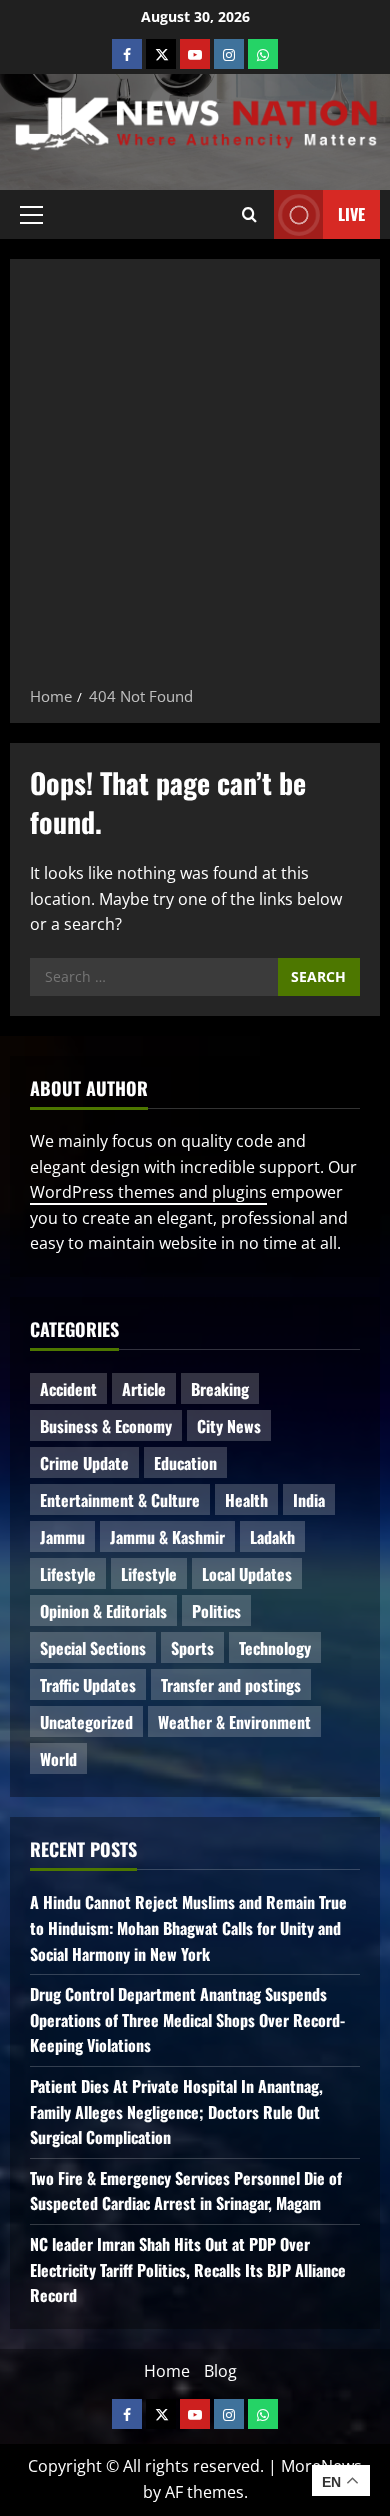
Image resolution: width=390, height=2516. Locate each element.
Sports (192, 1648)
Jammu (62, 1537)
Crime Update (84, 1463)
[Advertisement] (195, 479)
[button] (31, 214)
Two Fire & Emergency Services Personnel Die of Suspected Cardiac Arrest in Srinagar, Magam (186, 2191)
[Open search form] (249, 214)
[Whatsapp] (263, 54)
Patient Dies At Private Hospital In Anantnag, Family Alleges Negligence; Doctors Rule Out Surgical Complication (176, 2111)
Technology (275, 1648)
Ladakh (272, 1537)
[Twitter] (161, 54)
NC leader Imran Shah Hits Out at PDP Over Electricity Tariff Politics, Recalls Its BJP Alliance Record (188, 2269)
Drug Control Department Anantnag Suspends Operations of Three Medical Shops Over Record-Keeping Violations (187, 2019)
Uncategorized (86, 1722)
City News (229, 1426)
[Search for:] (154, 977)
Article (144, 1389)
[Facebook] (127, 54)
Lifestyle (68, 1574)
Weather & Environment (234, 1722)
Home (167, 2371)
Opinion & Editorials (103, 1611)
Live (351, 213)
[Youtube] (195, 54)
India (309, 1500)
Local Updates (247, 1574)
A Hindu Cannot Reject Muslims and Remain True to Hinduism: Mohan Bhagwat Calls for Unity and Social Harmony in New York (188, 1927)
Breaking (220, 1389)
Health (246, 1500)
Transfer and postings (231, 1685)
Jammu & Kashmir (167, 1537)
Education (185, 1463)
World (58, 1759)
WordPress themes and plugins (148, 1192)
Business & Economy (106, 1426)
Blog (220, 2371)
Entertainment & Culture (120, 1500)
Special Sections (93, 1648)
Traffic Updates (88, 1685)
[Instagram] (229, 54)
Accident (68, 1389)
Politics (216, 1611)
